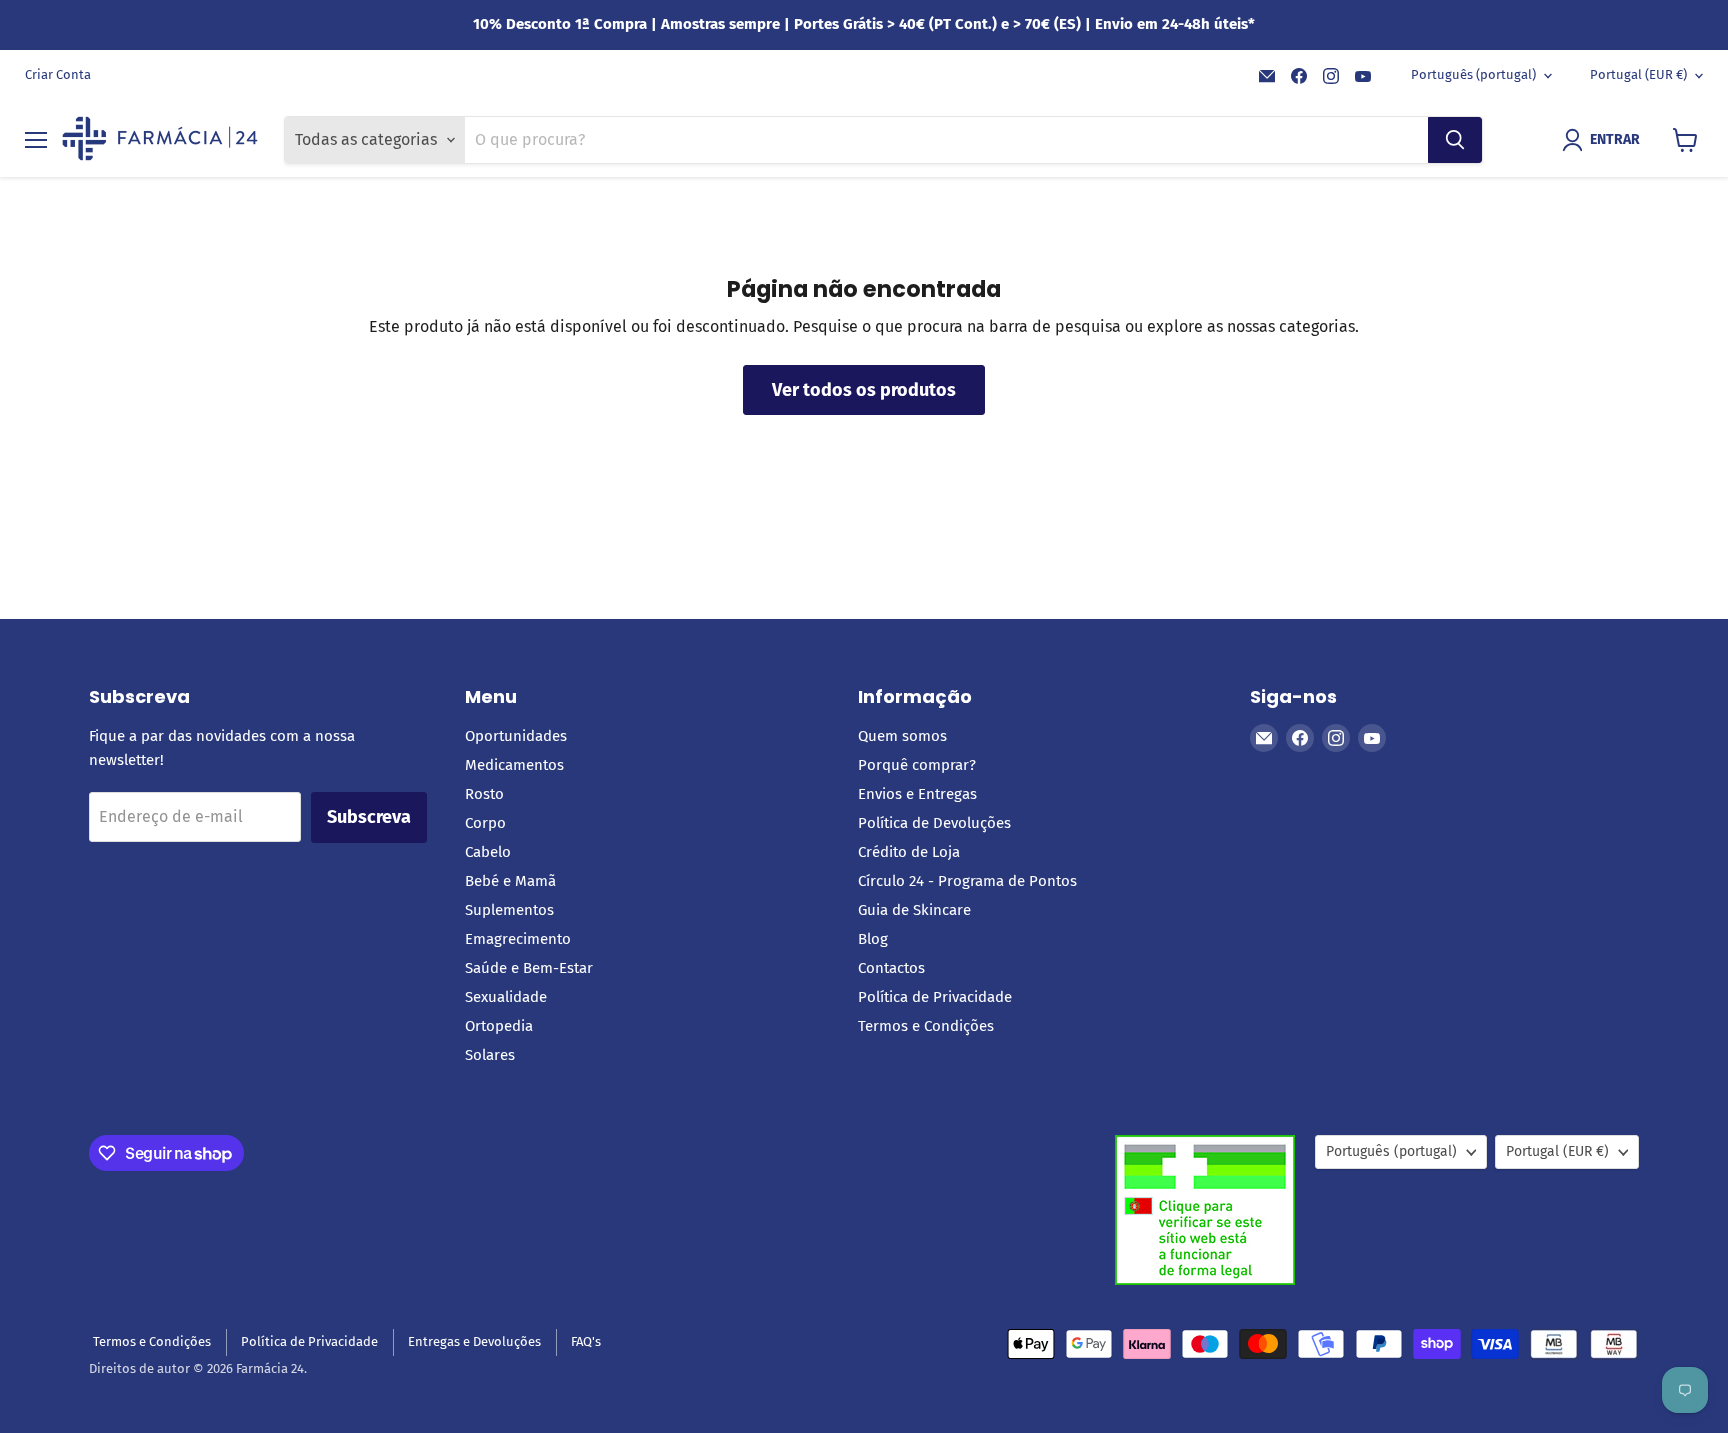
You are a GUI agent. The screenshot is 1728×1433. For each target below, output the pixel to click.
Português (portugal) (1473, 74)
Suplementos (509, 910)
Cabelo (488, 852)
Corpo (485, 823)
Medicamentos (514, 765)
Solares (490, 1055)
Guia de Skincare (914, 910)
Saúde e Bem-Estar (529, 968)
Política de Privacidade (935, 997)
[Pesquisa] (1455, 140)
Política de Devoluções (934, 823)
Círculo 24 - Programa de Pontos (967, 881)
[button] (1605, 140)
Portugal (1638, 74)
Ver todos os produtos (864, 390)
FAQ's (586, 1341)
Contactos (891, 968)
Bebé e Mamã (510, 881)
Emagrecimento (518, 939)
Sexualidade (506, 997)
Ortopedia (499, 1026)
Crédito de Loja (909, 852)
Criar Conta (58, 75)
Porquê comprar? (917, 765)
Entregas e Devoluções (474, 1341)
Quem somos (902, 736)
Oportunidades (516, 736)
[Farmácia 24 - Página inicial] (160, 140)
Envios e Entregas (917, 794)
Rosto (484, 794)
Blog (873, 939)
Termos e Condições (926, 1026)
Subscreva (369, 817)
